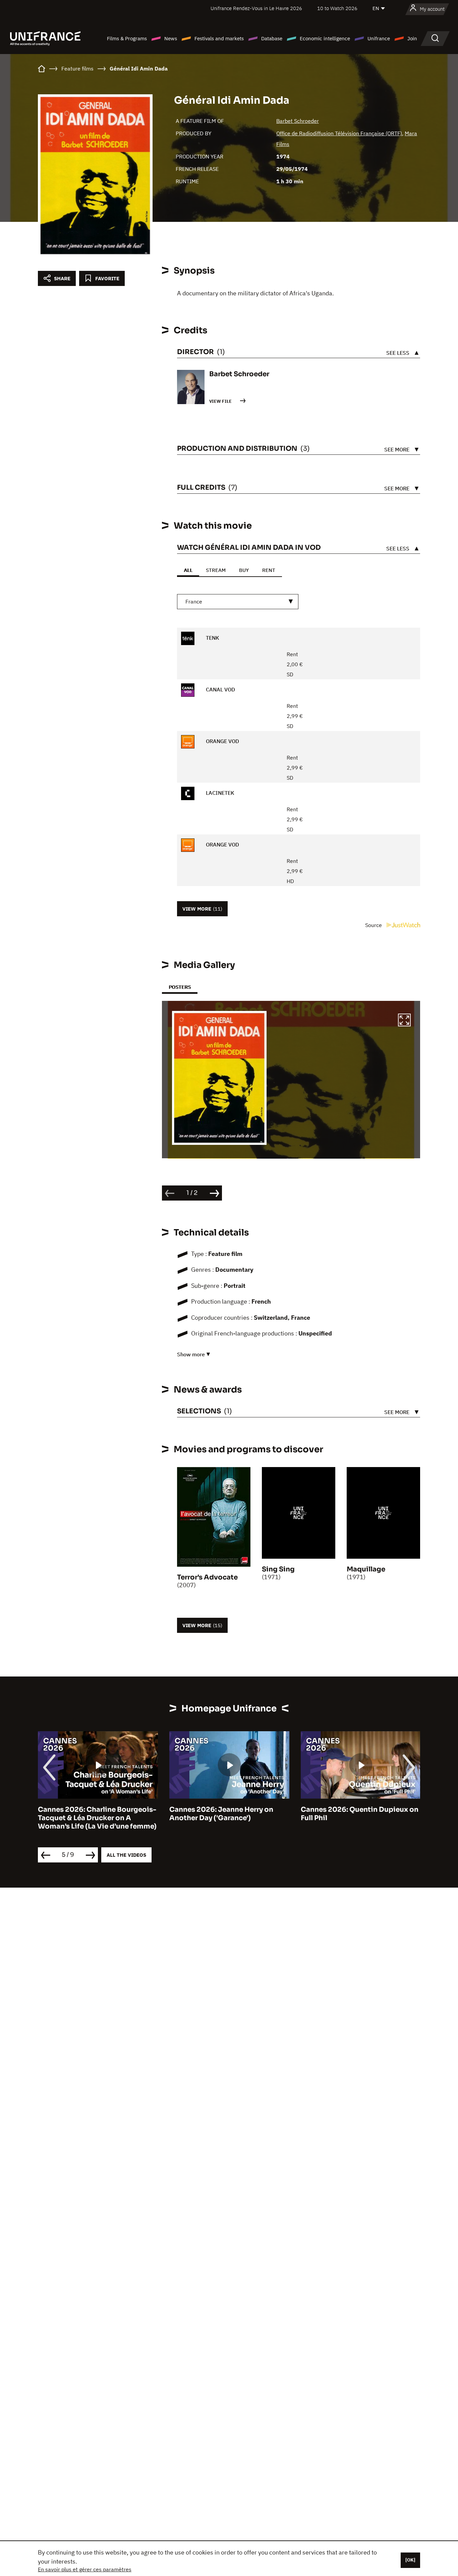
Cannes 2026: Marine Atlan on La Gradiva (357, 1814)
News (171, 38)
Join (412, 38)
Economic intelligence (325, 38)
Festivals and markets (219, 38)
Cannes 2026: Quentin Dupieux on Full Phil (228, 1814)
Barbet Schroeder (298, 121)
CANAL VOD (220, 689)
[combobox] (238, 602)
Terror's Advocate (207, 1577)
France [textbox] (194, 601)
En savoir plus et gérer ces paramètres (85, 2569)
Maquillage (366, 1569)
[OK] (410, 2560)
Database (272, 38)
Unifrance (379, 38)
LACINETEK (219, 793)
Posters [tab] (180, 987)
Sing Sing (278, 1569)
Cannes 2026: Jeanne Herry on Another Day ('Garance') (90, 1814)
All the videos (126, 1855)
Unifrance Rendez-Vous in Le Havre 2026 (256, 8)
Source (374, 925)
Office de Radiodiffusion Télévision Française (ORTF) (339, 133)
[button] (404, 1021)
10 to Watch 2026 (337, 8)
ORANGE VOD (222, 741)
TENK (212, 638)
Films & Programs (127, 38)
